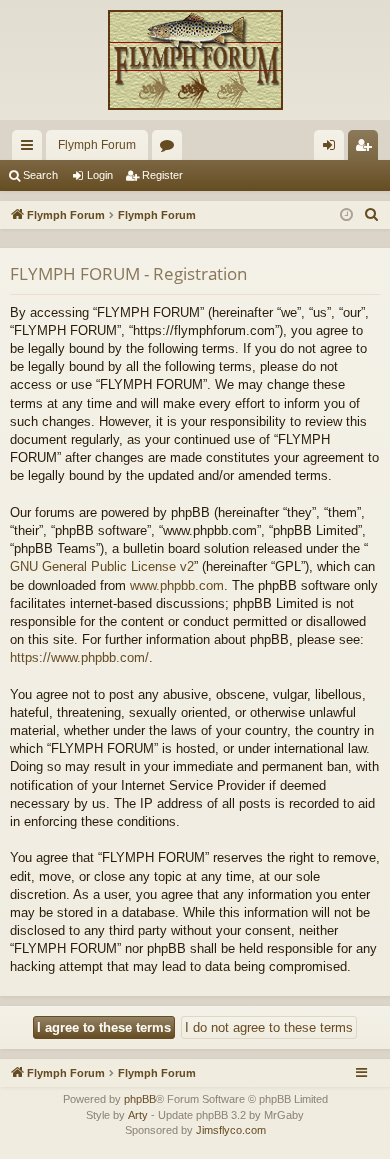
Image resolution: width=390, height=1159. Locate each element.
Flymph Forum (97, 145)
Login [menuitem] (333, 149)
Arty (138, 1115)
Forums (171, 149)
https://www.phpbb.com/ (79, 657)
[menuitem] (372, 215)
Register (162, 175)
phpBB (140, 1099)
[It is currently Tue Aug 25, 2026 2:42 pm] (346, 215)
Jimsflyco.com (231, 1130)
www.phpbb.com (177, 585)
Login (100, 175)
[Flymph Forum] (195, 60)
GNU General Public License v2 (102, 566)
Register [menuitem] (367, 149)
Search (40, 175)
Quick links (31, 149)
